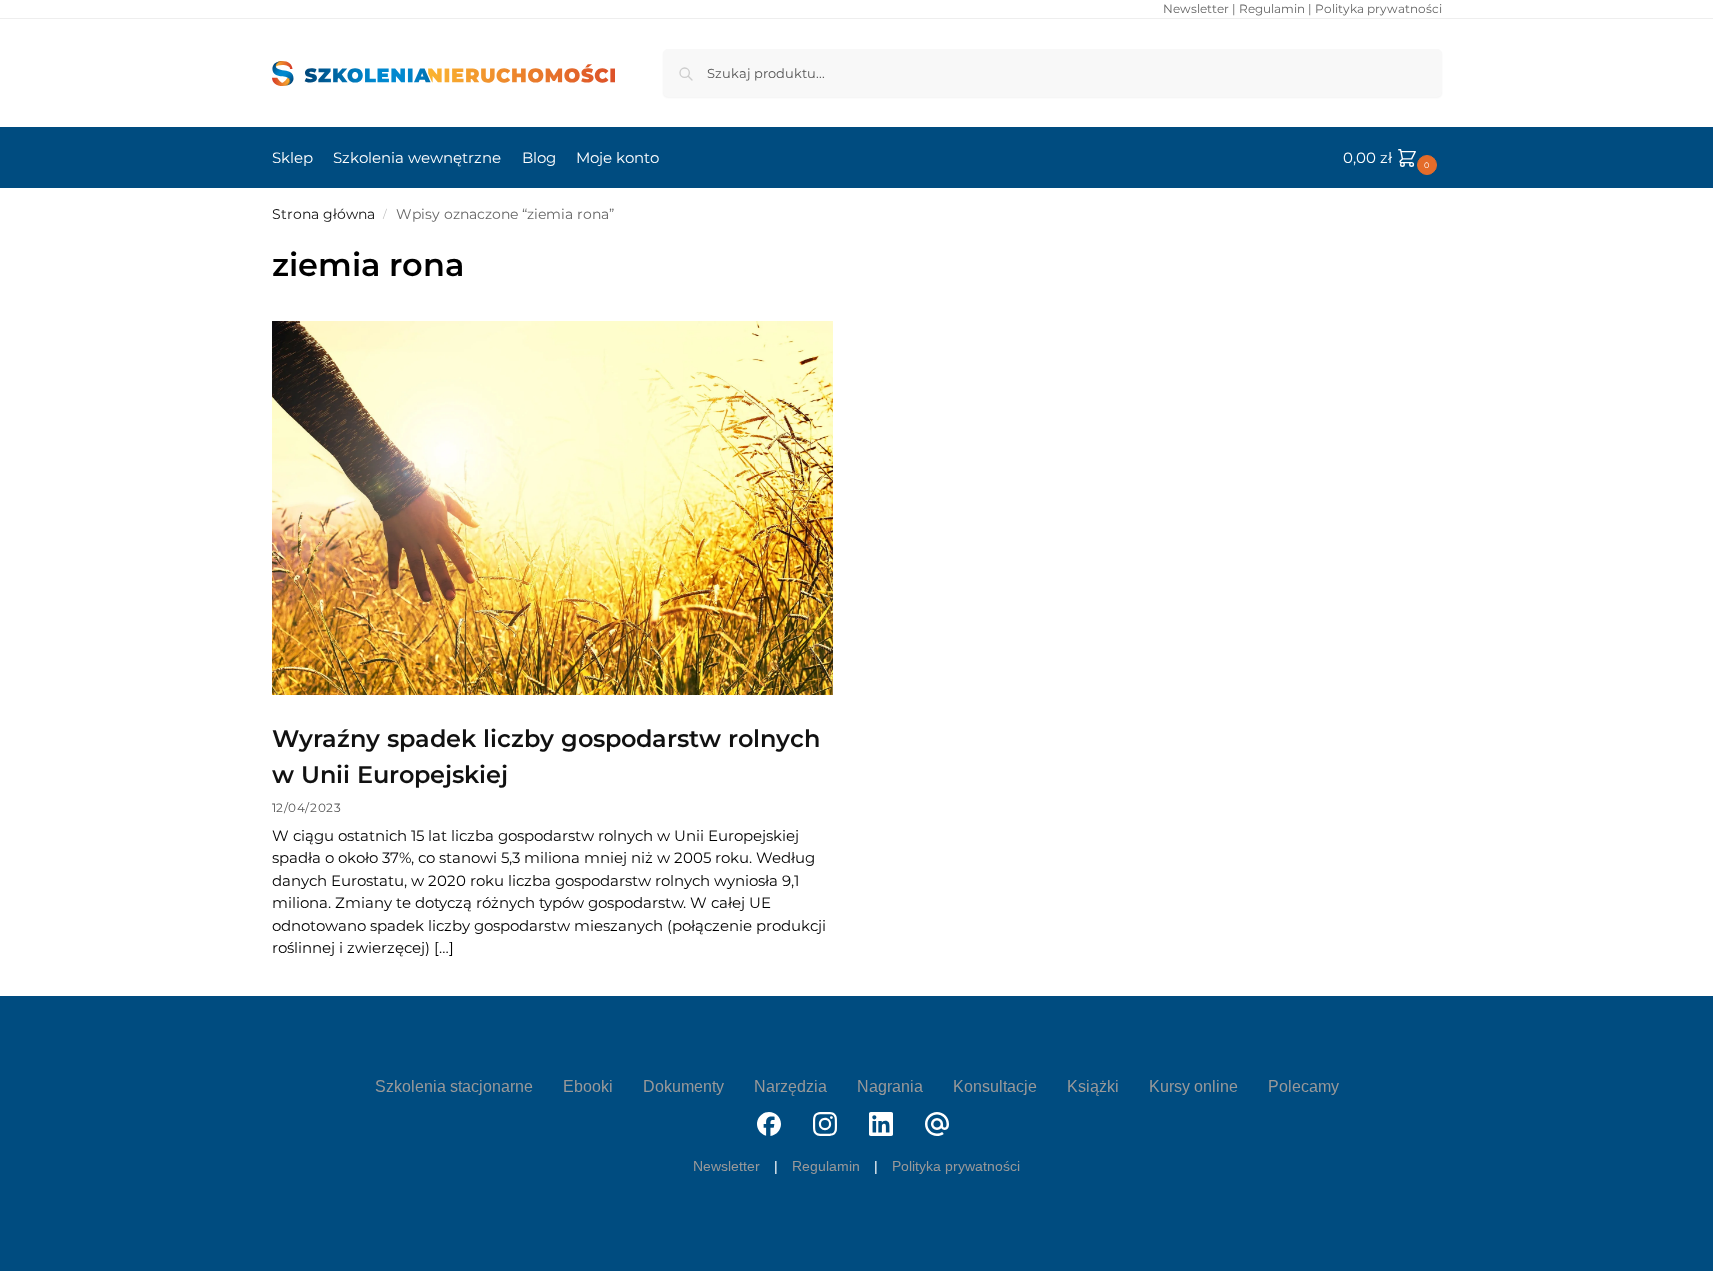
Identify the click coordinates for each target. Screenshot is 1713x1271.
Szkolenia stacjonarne (454, 1086)
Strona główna (323, 214)
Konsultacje (995, 1086)
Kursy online (1193, 1086)
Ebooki (588, 1086)
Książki (1093, 1086)
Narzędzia (790, 1086)
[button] (1392, 158)
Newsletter (1196, 8)
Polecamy (1303, 1086)
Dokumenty (683, 1086)
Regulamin (1272, 8)
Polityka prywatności (1378, 8)
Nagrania (890, 1086)
